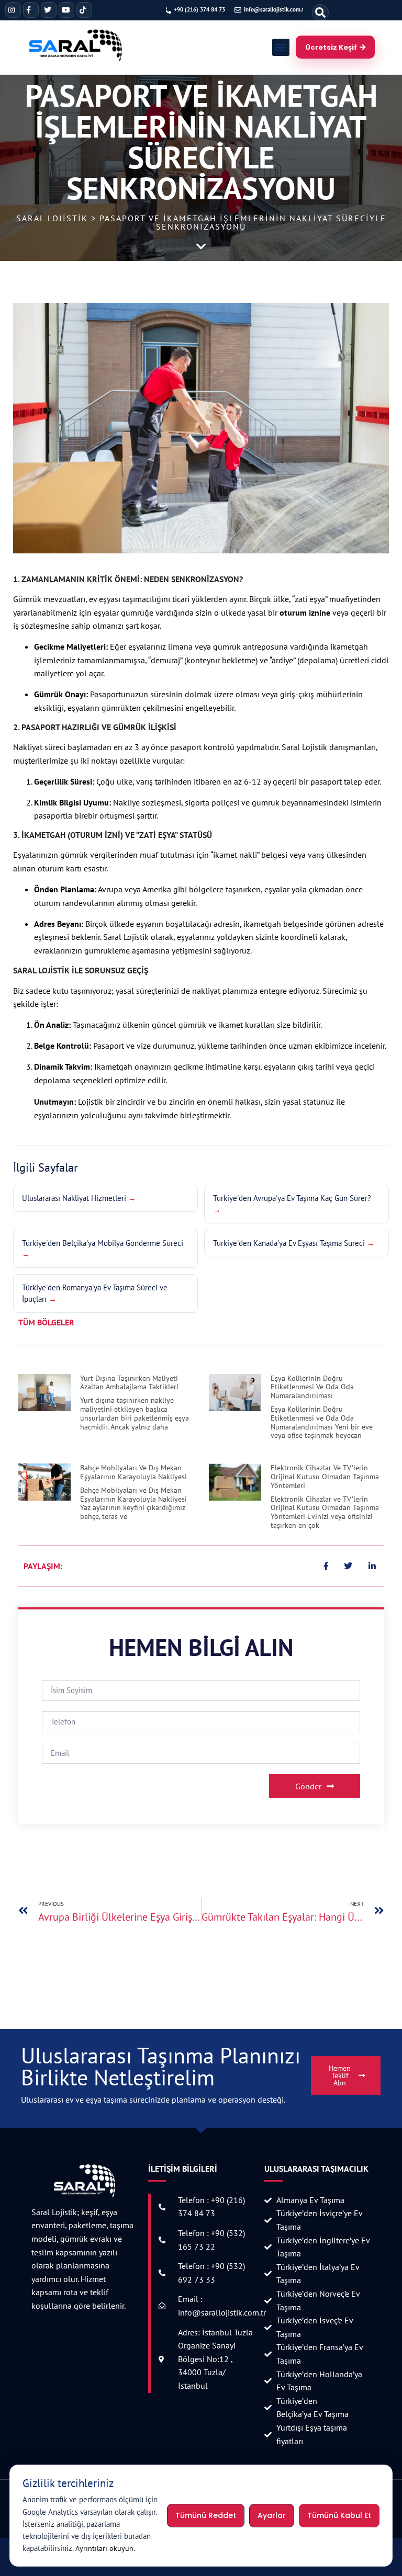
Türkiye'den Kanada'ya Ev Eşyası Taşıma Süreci (289, 1243)
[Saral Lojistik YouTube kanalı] (66, 10)
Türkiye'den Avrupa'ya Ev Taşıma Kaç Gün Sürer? (292, 1198)
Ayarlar (272, 2515)
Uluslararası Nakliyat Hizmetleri (74, 1198)
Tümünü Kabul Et (339, 2515)
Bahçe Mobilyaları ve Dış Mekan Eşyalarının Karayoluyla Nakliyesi (133, 1472)
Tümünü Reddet (206, 2515)
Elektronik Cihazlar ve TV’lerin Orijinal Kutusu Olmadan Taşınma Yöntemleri (325, 1477)
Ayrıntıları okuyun (104, 2548)
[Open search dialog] (320, 13)
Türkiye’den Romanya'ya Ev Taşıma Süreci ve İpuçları (95, 1293)
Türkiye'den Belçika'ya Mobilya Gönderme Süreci (103, 1243)
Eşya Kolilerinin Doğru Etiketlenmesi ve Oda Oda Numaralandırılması (312, 1387)
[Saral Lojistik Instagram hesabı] (13, 10)
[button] (281, 47)
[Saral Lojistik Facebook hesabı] (31, 10)
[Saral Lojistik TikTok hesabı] (84, 10)
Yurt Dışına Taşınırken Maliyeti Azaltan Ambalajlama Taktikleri (129, 1383)
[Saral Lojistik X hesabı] (49, 10)
